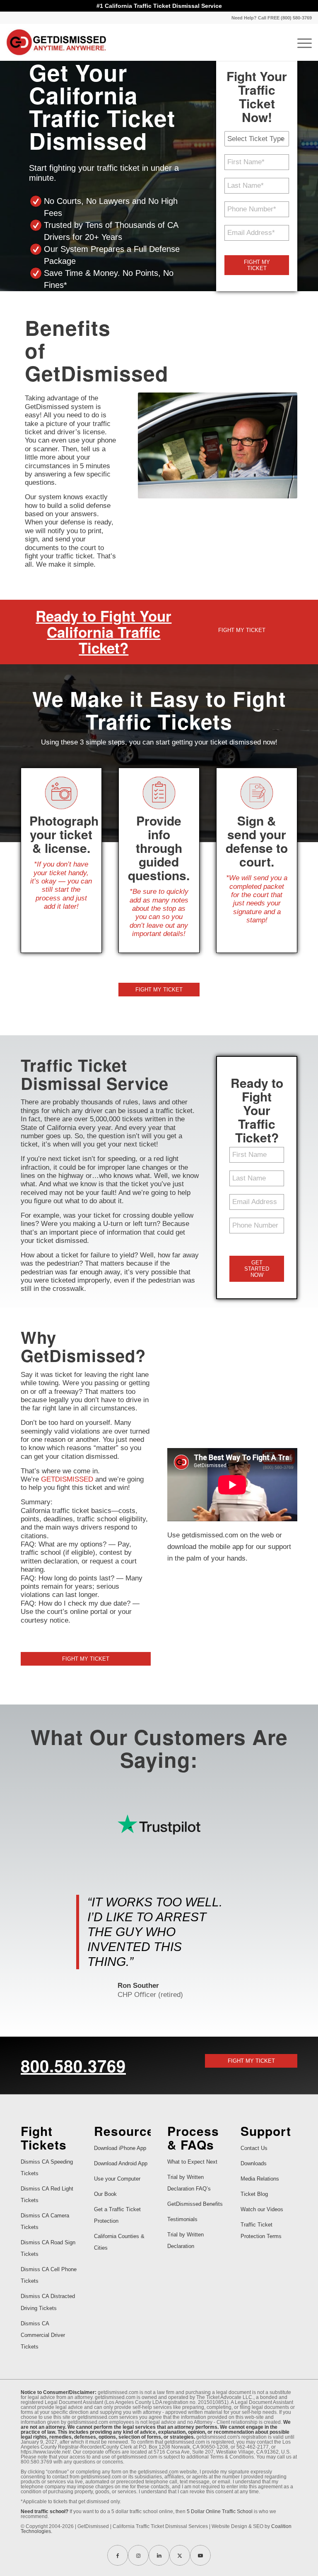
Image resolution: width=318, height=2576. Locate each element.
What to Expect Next (192, 2162)
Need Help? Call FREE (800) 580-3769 (272, 18)
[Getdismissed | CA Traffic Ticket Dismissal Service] (57, 42)
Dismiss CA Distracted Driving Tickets (48, 2302)
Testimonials (182, 2219)
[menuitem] (270, 18)
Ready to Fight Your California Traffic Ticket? (104, 632)
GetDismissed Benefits (195, 2204)
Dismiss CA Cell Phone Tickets (49, 2275)
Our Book (105, 2194)
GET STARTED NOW (257, 1269)
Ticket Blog (254, 2194)
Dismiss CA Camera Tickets (45, 2221)
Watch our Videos (262, 2209)
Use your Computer (117, 2179)
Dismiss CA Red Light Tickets (47, 2194)
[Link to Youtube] (200, 2555)
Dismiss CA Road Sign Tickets (48, 2248)
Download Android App (121, 2163)
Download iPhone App (120, 2148)
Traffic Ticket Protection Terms (261, 2230)
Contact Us (254, 2148)
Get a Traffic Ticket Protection (117, 2215)
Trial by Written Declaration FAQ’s (189, 2183)
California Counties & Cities (119, 2242)
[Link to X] (180, 2555)
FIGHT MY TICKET (257, 265)
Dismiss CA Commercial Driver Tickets (43, 2335)
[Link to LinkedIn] (159, 2555)
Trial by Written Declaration (185, 2240)
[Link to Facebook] (118, 2555)
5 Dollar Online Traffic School (220, 2511)
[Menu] (300, 42)
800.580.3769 (73, 2065)
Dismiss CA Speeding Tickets (47, 2168)
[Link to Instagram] (138, 2555)
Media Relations (260, 2179)
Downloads (254, 2163)
